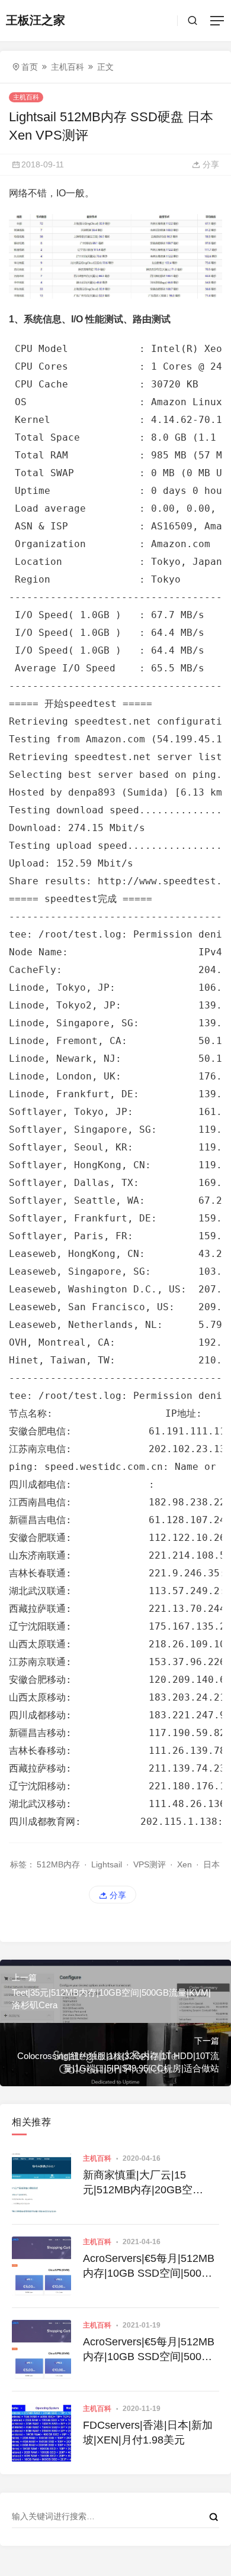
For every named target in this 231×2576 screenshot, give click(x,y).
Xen (185, 1864)
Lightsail (107, 1864)
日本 (211, 1864)
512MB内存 (58, 1864)
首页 (30, 67)
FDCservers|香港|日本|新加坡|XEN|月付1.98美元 (148, 2433)
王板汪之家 (36, 20)
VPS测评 (150, 1864)
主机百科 (68, 67)
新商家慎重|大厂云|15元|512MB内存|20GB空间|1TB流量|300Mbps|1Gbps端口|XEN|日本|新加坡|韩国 (151, 2183)
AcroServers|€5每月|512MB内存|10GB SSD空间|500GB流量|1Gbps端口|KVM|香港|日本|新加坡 (150, 2267)
